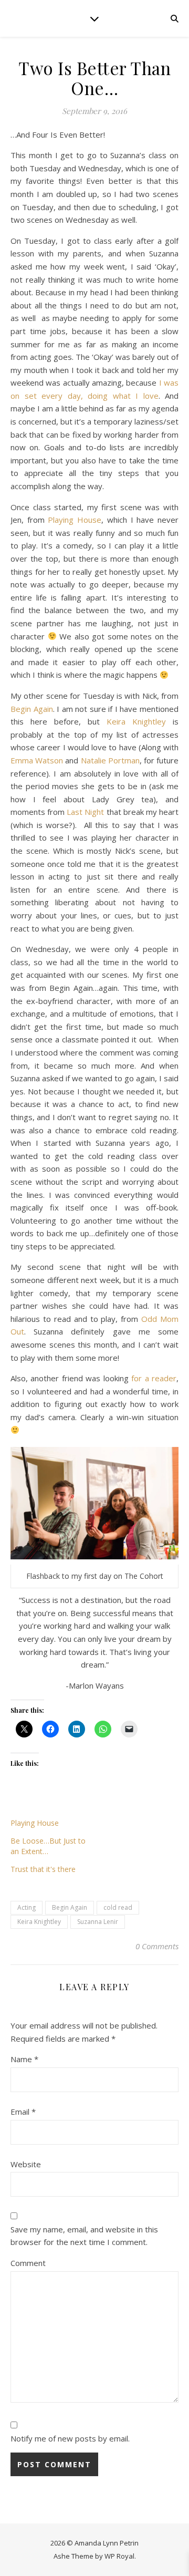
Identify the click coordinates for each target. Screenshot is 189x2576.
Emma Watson (37, 760)
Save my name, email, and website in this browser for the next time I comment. (84, 2236)
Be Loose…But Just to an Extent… (48, 1846)
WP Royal (119, 2556)
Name (24, 2059)
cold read (118, 1907)
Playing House (75, 520)
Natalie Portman (110, 760)
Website (26, 2164)
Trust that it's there (43, 1869)
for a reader (154, 1378)
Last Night (85, 812)
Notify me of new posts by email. (70, 2438)
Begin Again (32, 709)
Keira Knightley (136, 721)
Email (23, 2112)
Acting (27, 1907)
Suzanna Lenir (98, 1922)
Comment (28, 2263)
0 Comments (157, 1946)
